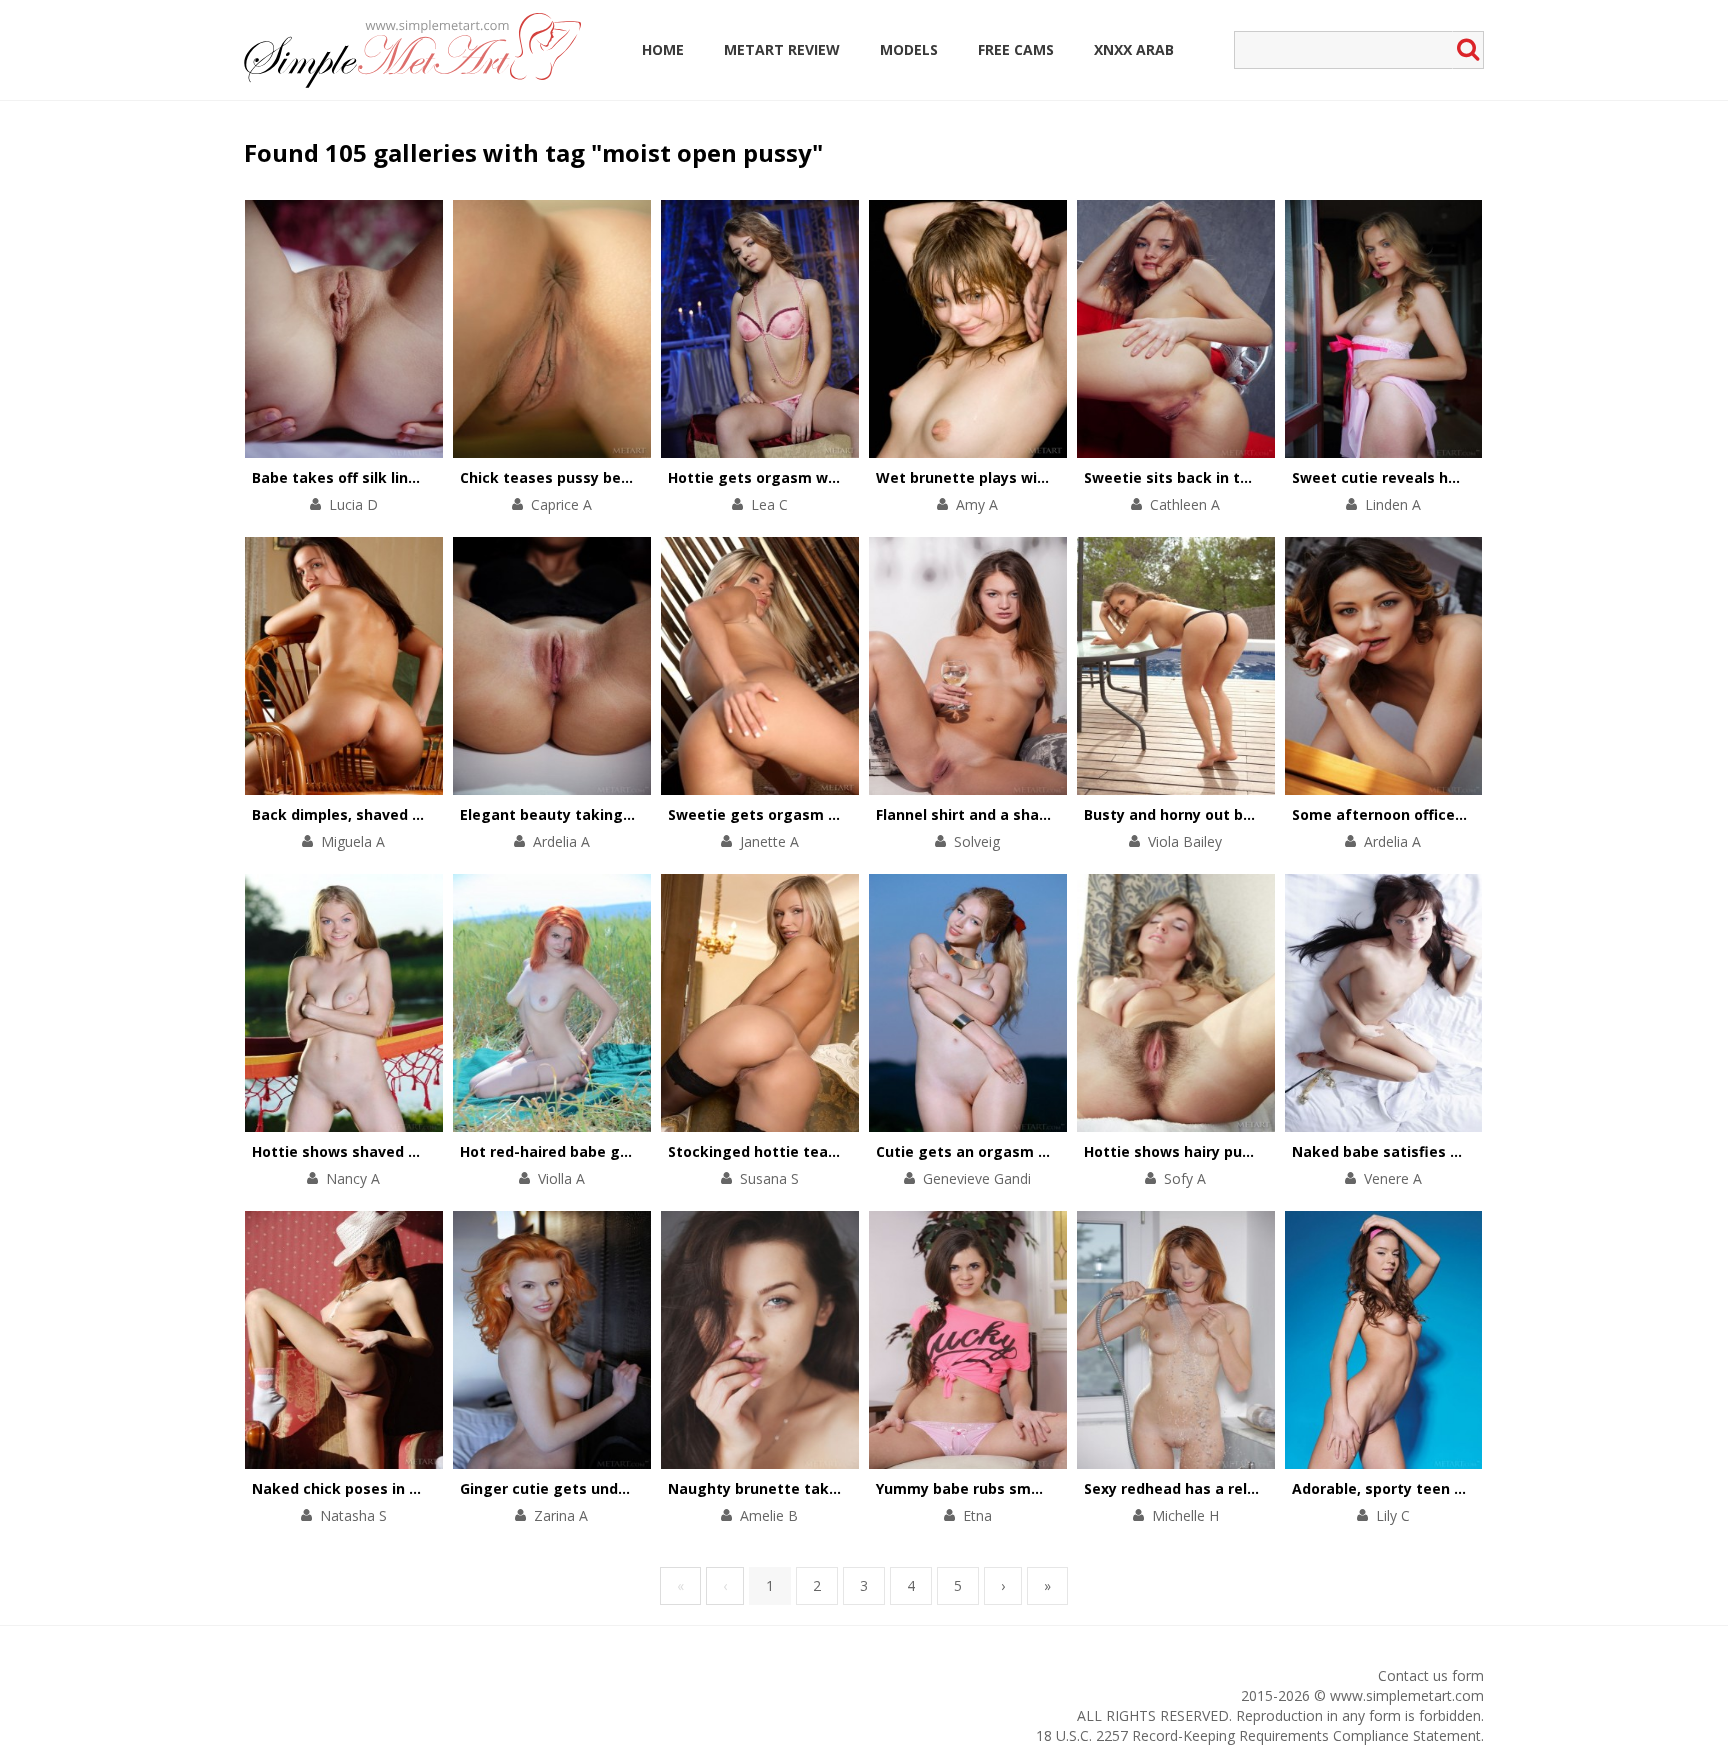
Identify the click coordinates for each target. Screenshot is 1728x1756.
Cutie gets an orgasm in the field (996, 1151)
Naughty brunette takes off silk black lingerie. (836, 1488)
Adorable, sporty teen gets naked (1414, 1488)
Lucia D (353, 504)
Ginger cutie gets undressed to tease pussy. (621, 1488)
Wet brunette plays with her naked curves (1029, 477)
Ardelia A (561, 841)
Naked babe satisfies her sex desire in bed (1446, 1151)
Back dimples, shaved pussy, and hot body (404, 814)
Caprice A (561, 504)
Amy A (977, 504)
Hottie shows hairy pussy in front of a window (1250, 1151)
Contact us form (1431, 1675)
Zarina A (561, 1515)
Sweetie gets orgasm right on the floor (810, 814)
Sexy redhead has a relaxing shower (1214, 1488)
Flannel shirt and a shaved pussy (993, 814)
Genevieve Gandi (977, 1178)
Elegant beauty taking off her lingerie (597, 814)
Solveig (977, 841)
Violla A (561, 1178)
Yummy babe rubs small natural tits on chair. (1038, 1488)
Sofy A (1185, 1178)
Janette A (769, 841)
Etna (977, 1515)
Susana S (769, 1178)
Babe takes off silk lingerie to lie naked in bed (418, 477)
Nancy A (353, 1178)
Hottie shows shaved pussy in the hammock (412, 1151)
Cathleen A (1185, 504)
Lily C (1393, 1515)
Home (663, 49)
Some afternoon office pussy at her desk (1440, 814)
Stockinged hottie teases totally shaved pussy (837, 1151)
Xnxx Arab (1134, 49)
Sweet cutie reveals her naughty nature (1436, 477)
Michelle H (1185, 1515)
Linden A (1393, 504)
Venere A (1393, 1178)
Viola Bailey (1185, 841)
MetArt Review (782, 49)
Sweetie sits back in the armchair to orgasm (1245, 477)
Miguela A (353, 841)
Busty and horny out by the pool (1199, 814)
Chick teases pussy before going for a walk (617, 477)
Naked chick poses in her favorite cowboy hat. (420, 1488)
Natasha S (353, 1515)
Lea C (769, 504)
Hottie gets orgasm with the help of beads (824, 477)
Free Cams (1016, 49)
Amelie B (769, 1515)
